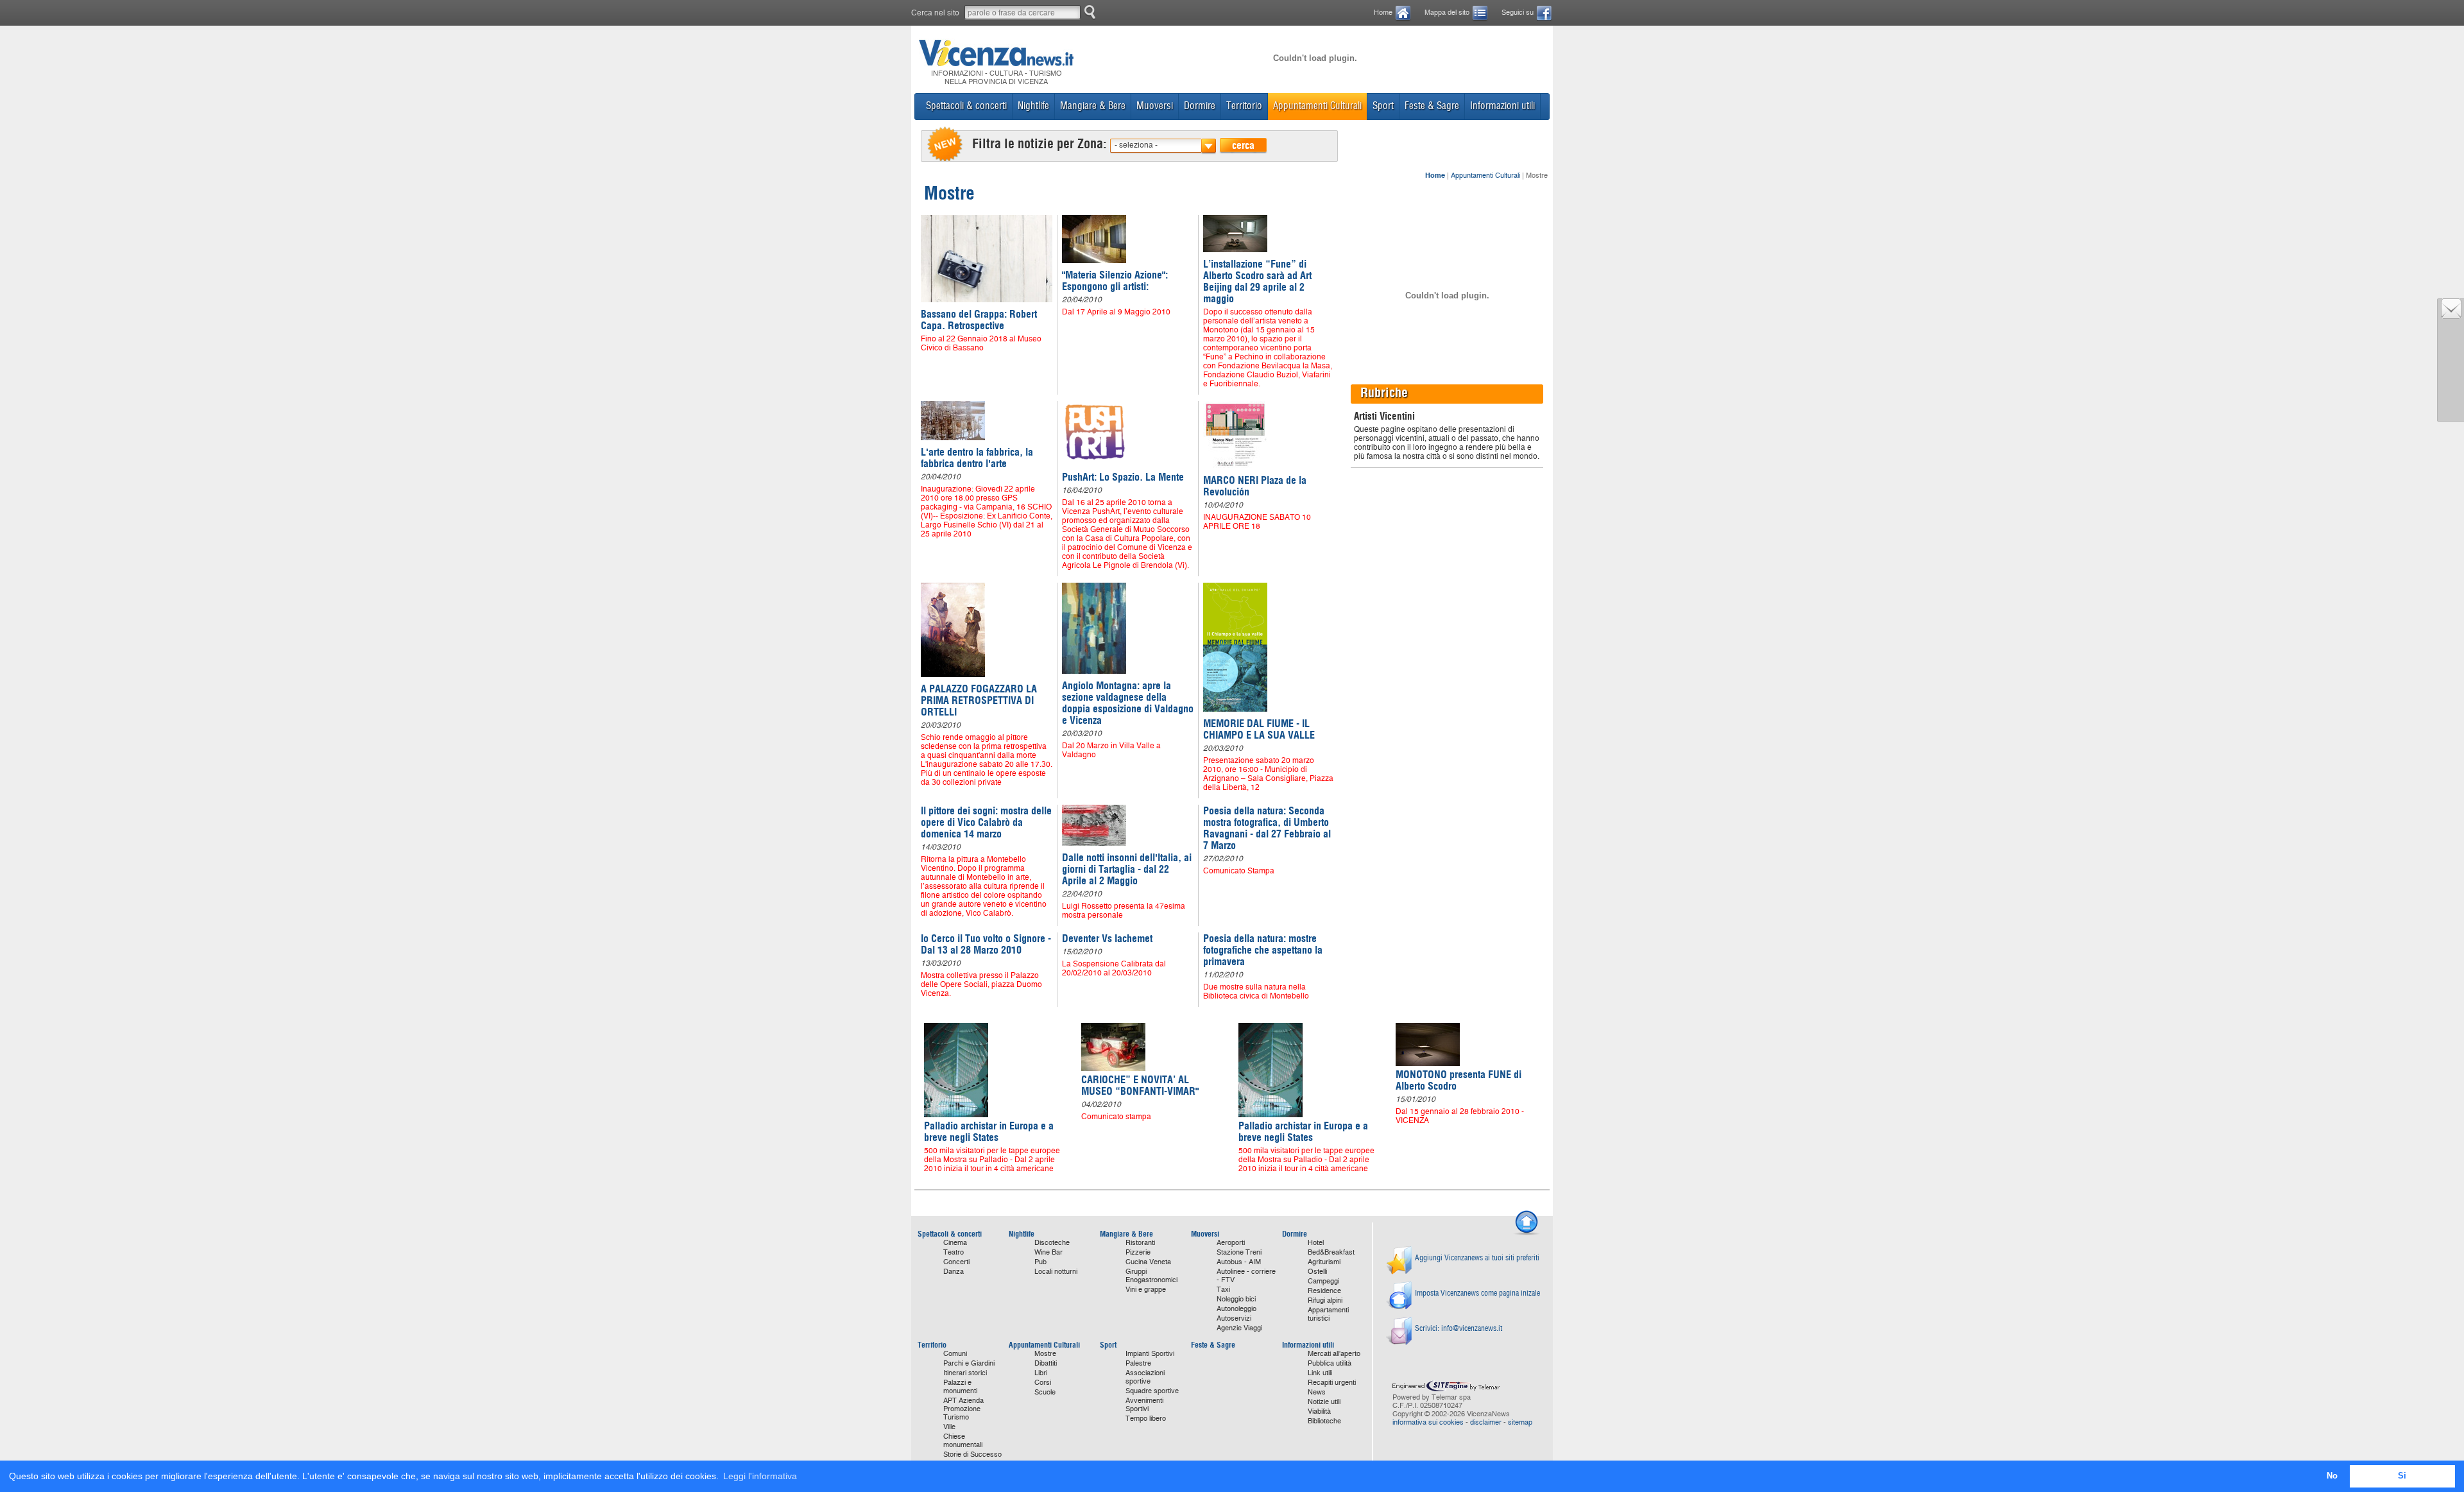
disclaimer (1486, 1422)
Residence (1324, 1291)
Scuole (1045, 1392)
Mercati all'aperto (1334, 1354)
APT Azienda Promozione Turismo (963, 1409)
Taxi (1223, 1290)
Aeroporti (1231, 1243)
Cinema (955, 1243)
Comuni (955, 1354)
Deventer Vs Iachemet (1107, 938)
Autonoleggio (1236, 1309)
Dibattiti (1046, 1363)
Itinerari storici (965, 1373)
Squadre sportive (1152, 1391)
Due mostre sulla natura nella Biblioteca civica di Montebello (1256, 991)
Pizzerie (1138, 1252)
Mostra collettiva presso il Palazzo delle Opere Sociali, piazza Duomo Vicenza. (981, 984)
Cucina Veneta (1148, 1262)
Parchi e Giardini (969, 1363)
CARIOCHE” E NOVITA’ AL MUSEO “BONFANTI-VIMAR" (1140, 1085)
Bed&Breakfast (1331, 1252)
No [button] (2332, 1476)
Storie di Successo (972, 1454)
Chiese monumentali (963, 1441)
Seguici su (1518, 13)
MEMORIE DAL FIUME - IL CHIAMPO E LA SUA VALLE (1259, 729)
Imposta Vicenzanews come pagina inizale (1477, 1293)
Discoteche (1052, 1243)
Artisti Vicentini (1384, 416)
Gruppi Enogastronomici (1151, 1276)
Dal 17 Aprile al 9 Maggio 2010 (1116, 312)
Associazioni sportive (1145, 1377)
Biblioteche (1324, 1421)
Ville (949, 1427)
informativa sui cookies (1428, 1422)
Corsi (1043, 1383)
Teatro (954, 1252)
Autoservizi (1234, 1318)
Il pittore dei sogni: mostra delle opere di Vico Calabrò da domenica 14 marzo (986, 822)
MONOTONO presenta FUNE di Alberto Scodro (1459, 1080)
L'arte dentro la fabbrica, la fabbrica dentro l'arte (977, 458)
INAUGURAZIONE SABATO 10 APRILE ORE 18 (1257, 522)
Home (1383, 13)
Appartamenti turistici (1328, 1314)
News (1317, 1392)
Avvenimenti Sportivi (1144, 1405)
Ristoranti (1140, 1243)
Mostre (1045, 1354)
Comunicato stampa (1116, 1117)
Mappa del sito (1447, 13)
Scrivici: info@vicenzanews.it (1459, 1328)
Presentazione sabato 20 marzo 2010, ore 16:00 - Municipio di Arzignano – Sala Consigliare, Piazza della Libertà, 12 (1268, 774)
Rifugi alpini (1325, 1300)
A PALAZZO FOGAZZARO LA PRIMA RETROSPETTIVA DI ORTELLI (979, 700)
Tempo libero (1146, 1419)
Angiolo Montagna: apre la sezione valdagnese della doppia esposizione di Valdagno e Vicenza (1128, 703)
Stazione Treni (1239, 1252)
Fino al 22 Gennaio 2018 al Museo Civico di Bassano (981, 343)
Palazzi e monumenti (960, 1387)
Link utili (1320, 1373)
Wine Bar (1048, 1252)
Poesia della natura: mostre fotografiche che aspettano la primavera (1263, 950)
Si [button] (2402, 1476)
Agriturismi (1324, 1262)
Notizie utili (1324, 1402)
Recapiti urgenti (1332, 1383)
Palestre (1138, 1363)
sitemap (1520, 1422)
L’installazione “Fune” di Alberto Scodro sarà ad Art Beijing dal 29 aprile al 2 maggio (1257, 281)
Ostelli (1317, 1272)
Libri (1041, 1373)
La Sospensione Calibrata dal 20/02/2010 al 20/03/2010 (1114, 968)
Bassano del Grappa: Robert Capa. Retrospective (979, 320)
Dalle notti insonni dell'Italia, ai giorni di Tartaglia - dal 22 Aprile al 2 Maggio (1127, 869)
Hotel (1316, 1243)
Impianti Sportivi (1150, 1354)
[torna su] (1527, 1233)
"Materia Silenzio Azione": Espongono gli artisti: (1115, 280)
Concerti (956, 1262)
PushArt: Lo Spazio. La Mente (1123, 477)
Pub (1040, 1262)
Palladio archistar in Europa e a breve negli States (989, 1131)
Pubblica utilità (1330, 1363)
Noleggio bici (1236, 1299)
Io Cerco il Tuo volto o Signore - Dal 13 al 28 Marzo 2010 (986, 944)
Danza (954, 1272)
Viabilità (1319, 1411)
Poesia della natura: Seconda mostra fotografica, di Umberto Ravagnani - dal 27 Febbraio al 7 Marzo (1267, 828)
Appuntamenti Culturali (1485, 176)
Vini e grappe (1146, 1290)
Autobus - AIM (1239, 1262)
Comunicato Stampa (1239, 871)
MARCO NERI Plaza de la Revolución (1255, 486)
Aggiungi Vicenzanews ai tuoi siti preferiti (1477, 1257)
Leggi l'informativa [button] (760, 1476)
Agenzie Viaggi (1239, 1328)
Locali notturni (1056, 1272)
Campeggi (1323, 1281)
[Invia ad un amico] (2451, 316)
